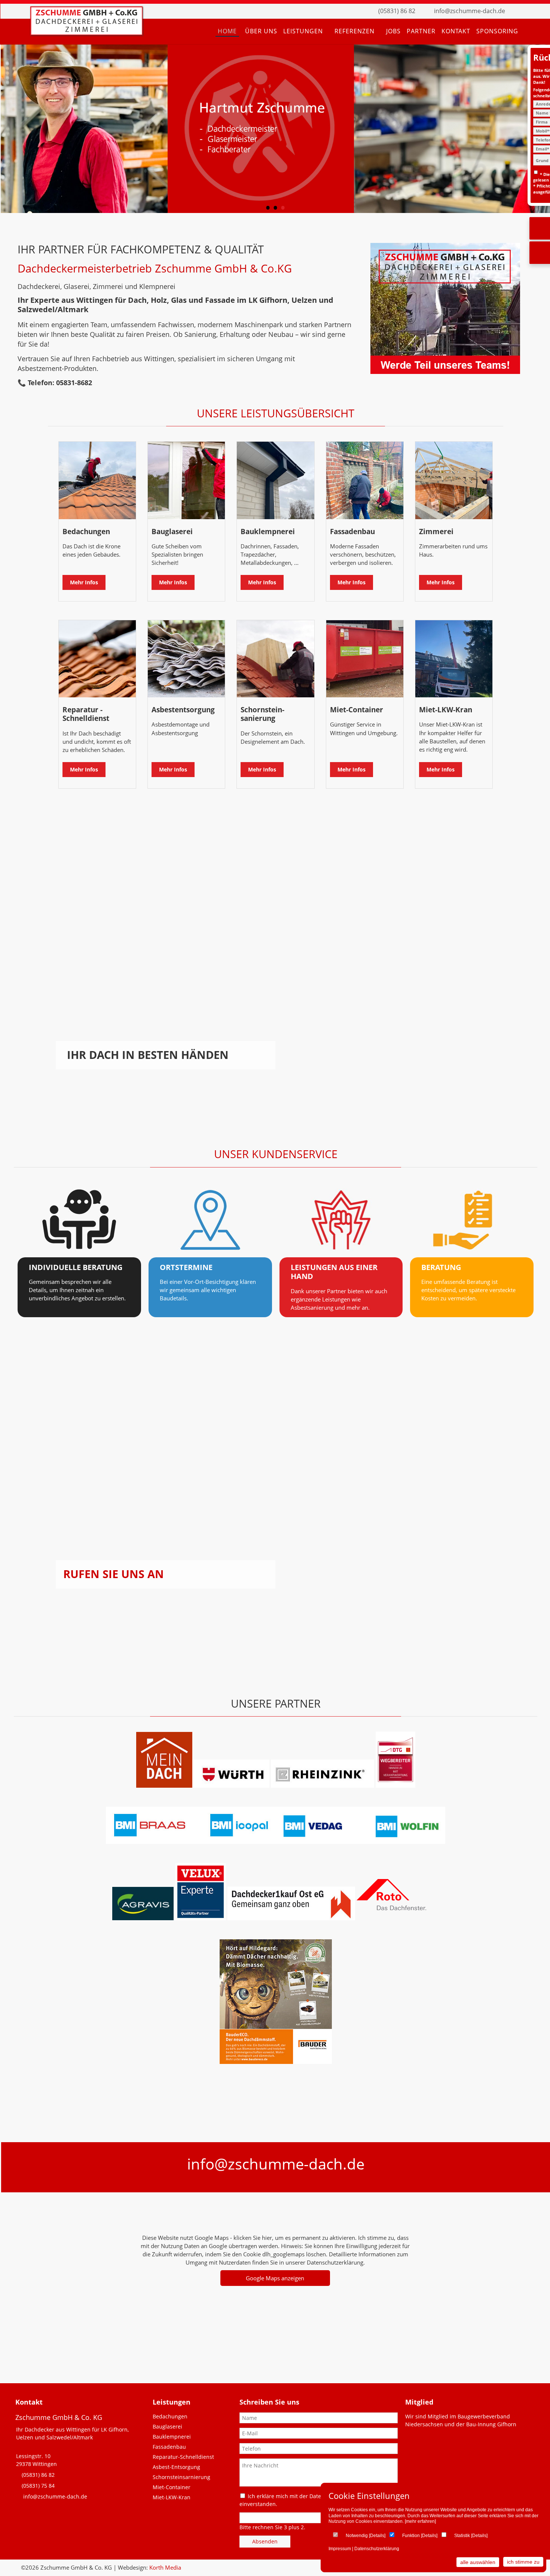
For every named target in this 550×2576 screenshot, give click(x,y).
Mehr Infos (84, 582)
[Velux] (201, 1918)
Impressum (340, 2549)
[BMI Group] (276, 1842)
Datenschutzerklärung (377, 2549)
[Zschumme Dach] (86, 33)
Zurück (13, 131)
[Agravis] (143, 1918)
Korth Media (165, 2567)
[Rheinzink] (323, 1785)
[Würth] (231, 1785)
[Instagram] (531, 11)
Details (377, 2536)
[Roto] (333, 1918)
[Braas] (164, 1785)
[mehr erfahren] (420, 2521)
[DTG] (395, 1785)
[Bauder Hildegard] (276, 2062)
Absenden (265, 2541)
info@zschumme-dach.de (470, 11)
